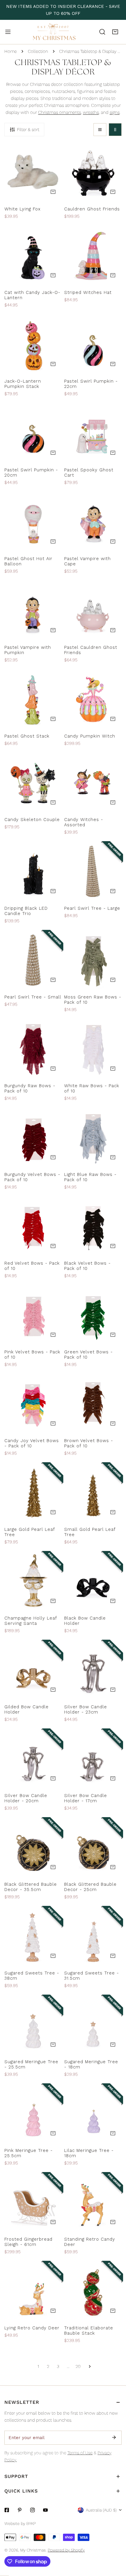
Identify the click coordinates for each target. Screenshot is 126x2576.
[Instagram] (33, 2510)
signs (115, 112)
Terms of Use (80, 2453)
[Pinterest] (20, 2510)
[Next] (88, 2366)
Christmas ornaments (59, 112)
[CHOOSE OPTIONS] (113, 802)
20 (78, 2366)
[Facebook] (7, 2510)
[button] (115, 32)
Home (11, 51)
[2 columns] (115, 130)
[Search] (102, 32)
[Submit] (114, 2437)
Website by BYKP (20, 2523)
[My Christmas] (54, 32)
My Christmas (33, 2550)
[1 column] (100, 130)
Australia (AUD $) (101, 2510)
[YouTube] (45, 2510)
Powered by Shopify (66, 2550)
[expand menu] (8, 32)
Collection (38, 51)
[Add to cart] (53, 192)
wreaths (91, 112)
